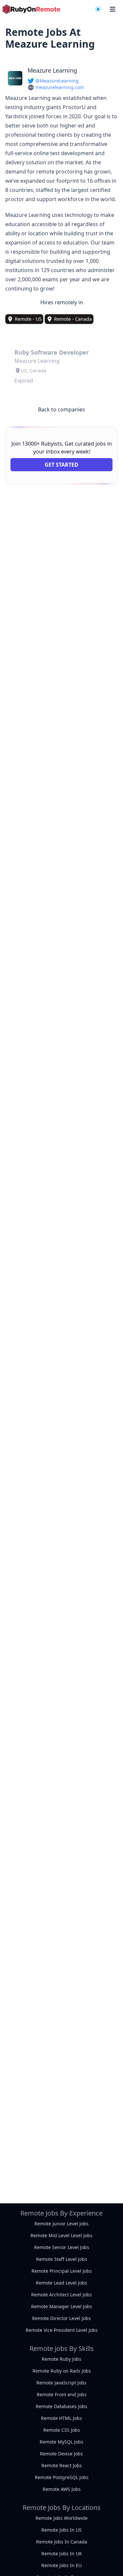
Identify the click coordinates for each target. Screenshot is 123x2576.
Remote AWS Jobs (62, 2489)
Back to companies (61, 409)
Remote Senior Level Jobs (62, 2247)
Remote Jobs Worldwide (61, 2518)
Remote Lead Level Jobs (61, 2283)
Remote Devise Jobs (61, 2454)
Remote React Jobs (62, 2465)
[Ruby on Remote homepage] (31, 9)
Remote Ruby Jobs (61, 2359)
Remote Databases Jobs (61, 2406)
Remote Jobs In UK (62, 2553)
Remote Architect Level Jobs (61, 2295)
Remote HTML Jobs (61, 2418)
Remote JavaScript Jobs (61, 2383)
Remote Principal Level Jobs (62, 2271)
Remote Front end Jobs (62, 2394)
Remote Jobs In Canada (62, 2542)
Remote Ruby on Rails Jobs (62, 2371)
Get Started (61, 465)
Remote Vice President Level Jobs (62, 2330)
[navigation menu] (98, 9)
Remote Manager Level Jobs (62, 2306)
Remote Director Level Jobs (61, 2318)
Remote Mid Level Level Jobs (61, 2235)
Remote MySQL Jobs (61, 2442)
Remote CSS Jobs (62, 2430)
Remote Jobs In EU (61, 2565)
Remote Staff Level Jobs (62, 2259)
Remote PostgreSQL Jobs (62, 2477)
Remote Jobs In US (61, 2530)
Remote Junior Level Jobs (61, 2224)
